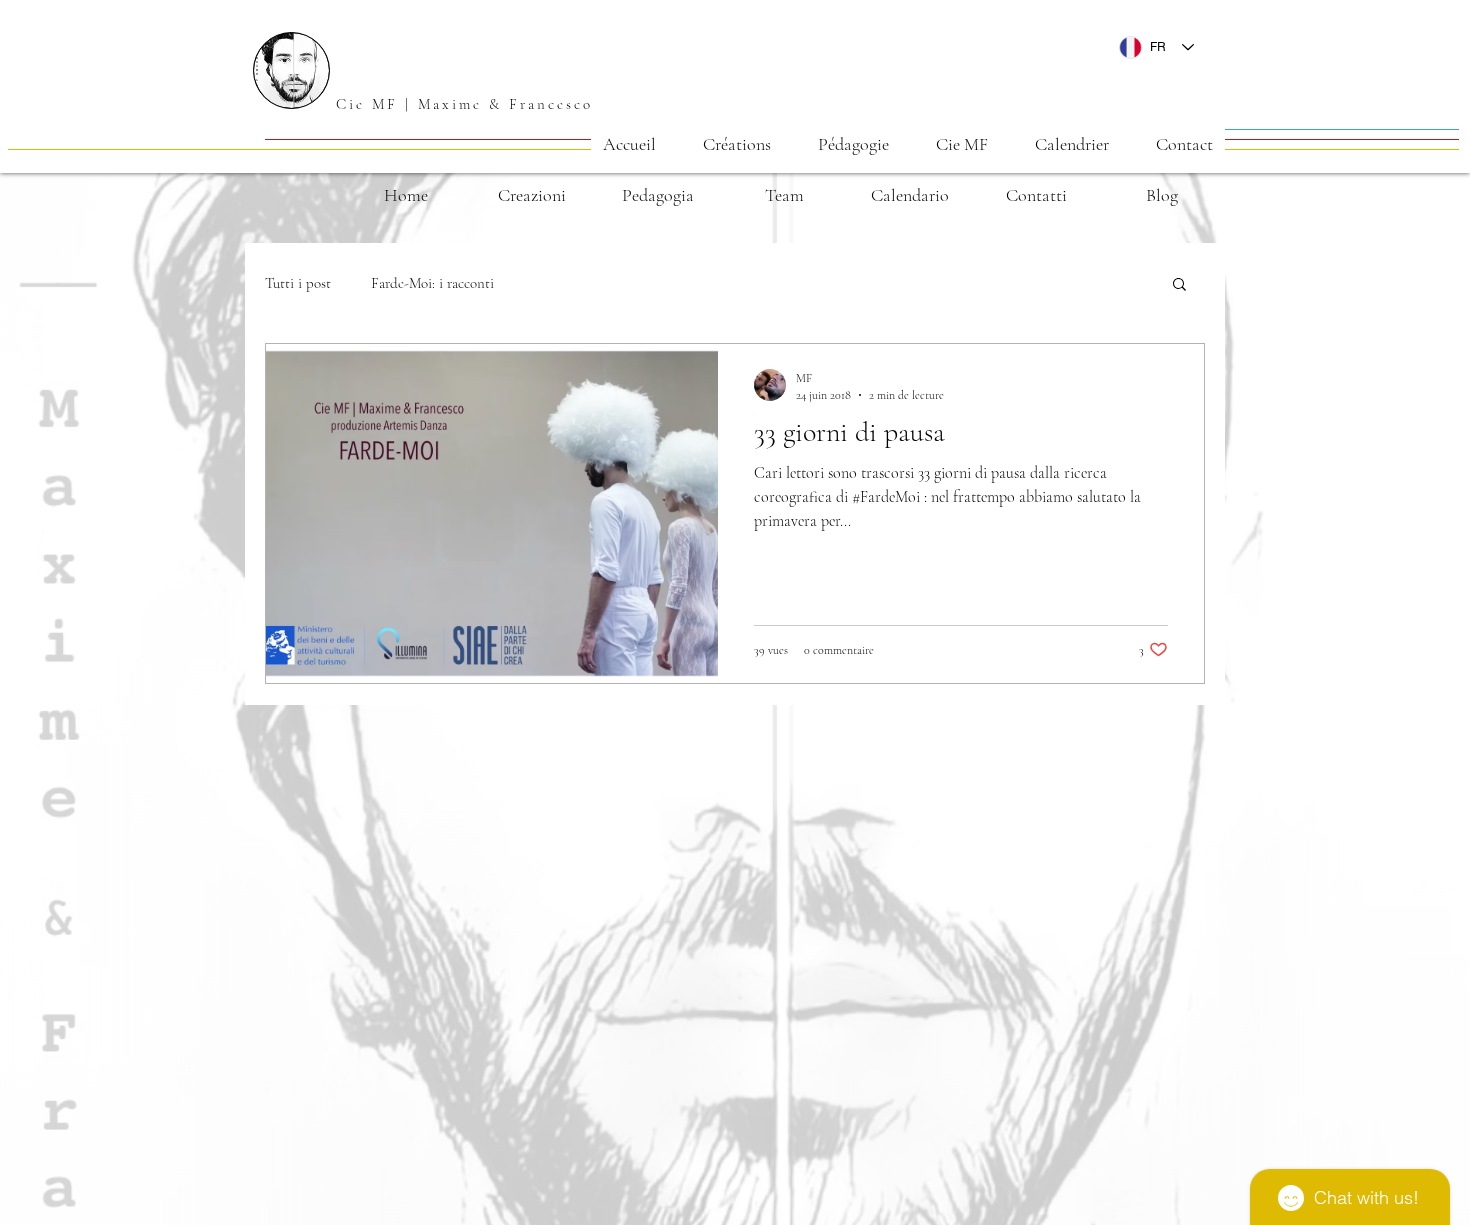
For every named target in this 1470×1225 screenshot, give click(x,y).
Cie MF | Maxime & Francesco (464, 104)
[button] (736, 144)
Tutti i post (298, 283)
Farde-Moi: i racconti (432, 283)
